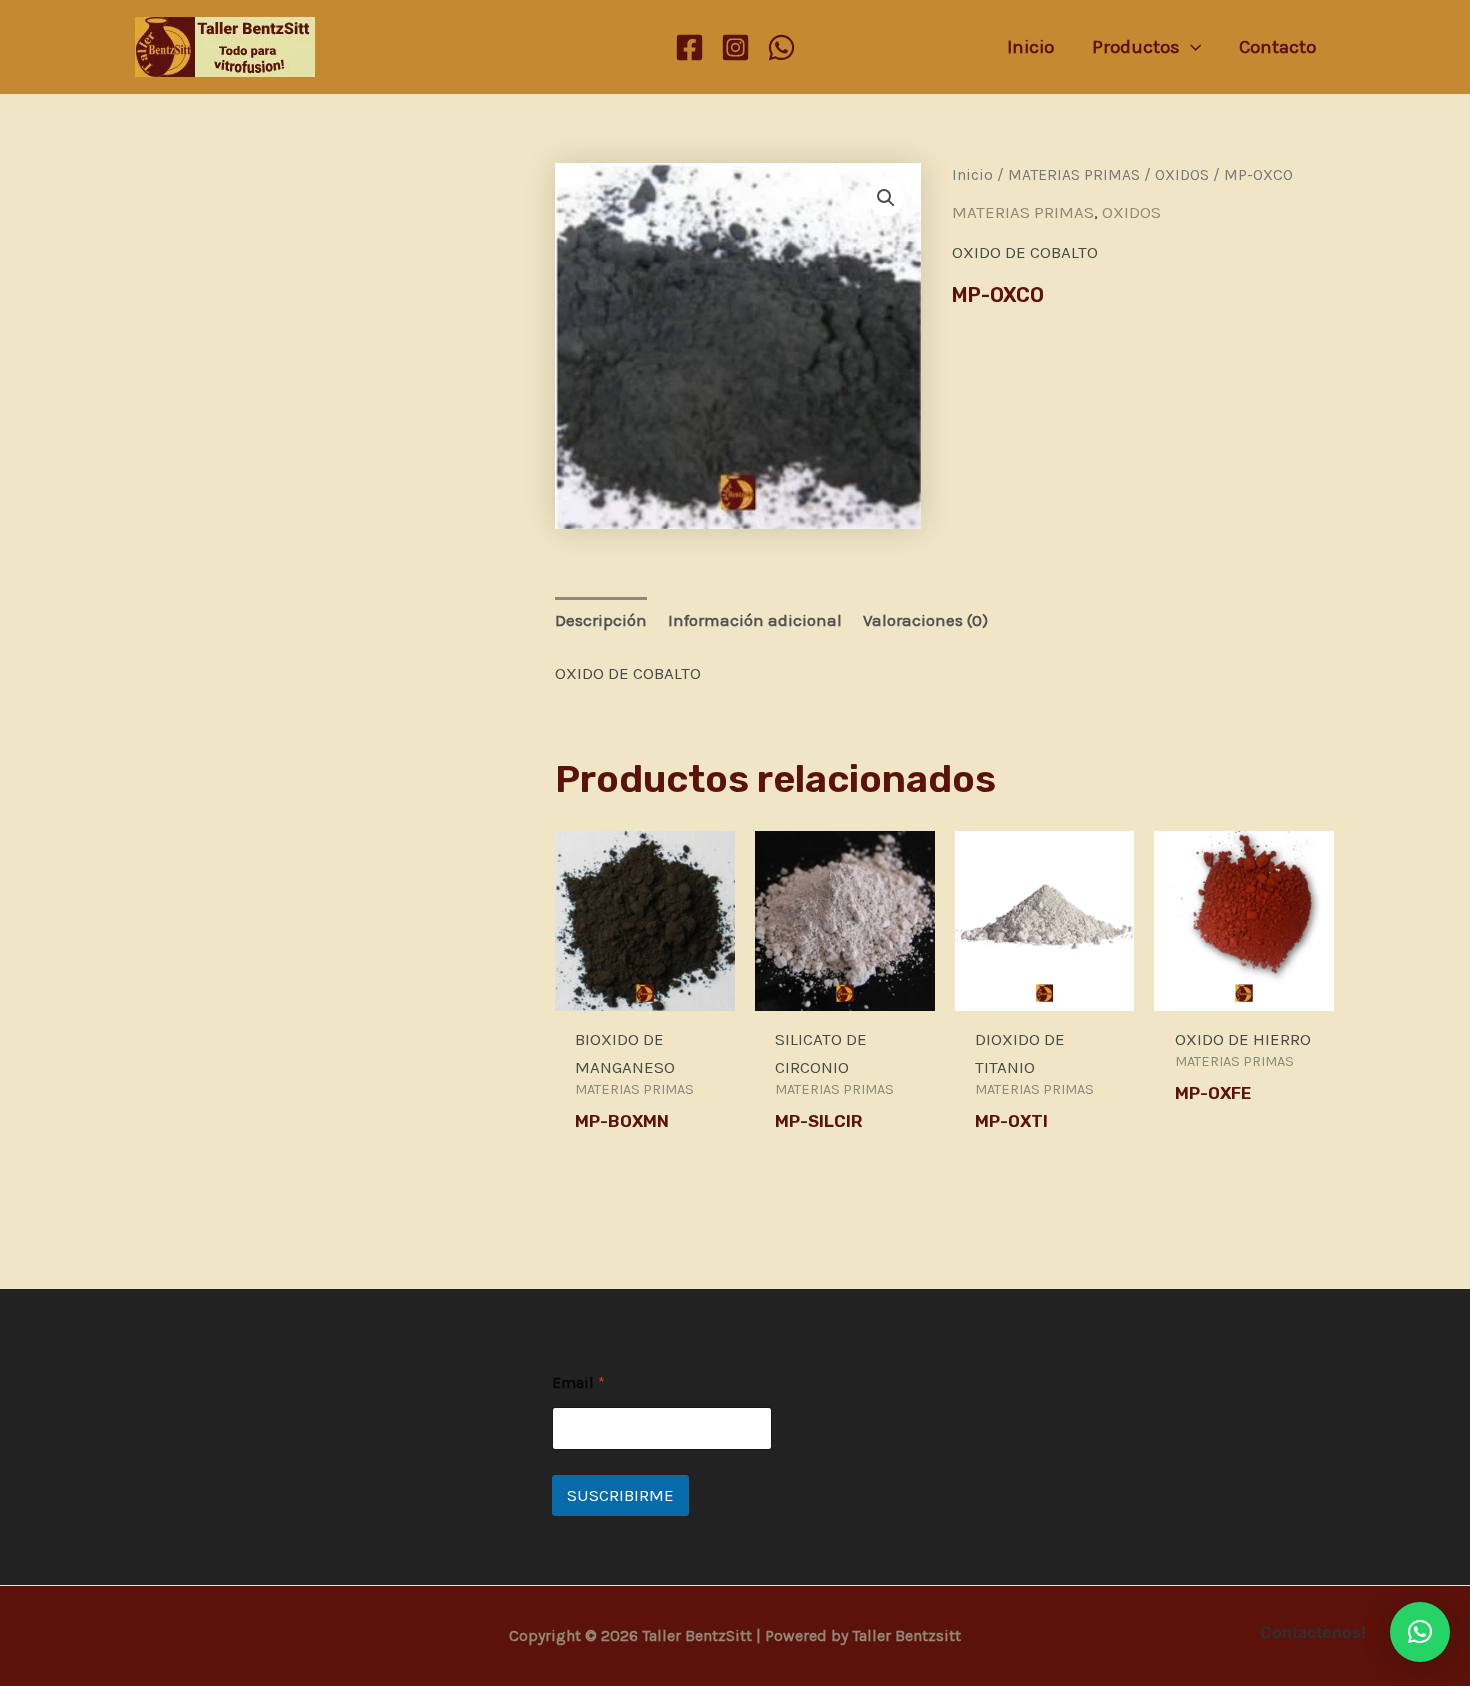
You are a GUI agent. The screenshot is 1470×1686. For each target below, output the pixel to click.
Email (578, 1382)
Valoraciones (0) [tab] (925, 620)
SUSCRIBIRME (620, 1495)
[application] (1190, 47)
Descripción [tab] (601, 620)
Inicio (972, 175)
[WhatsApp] (781, 47)
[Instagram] (735, 47)
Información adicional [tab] (755, 620)
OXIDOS (1182, 175)
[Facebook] (689, 47)
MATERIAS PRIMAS (1074, 175)
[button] (886, 198)
